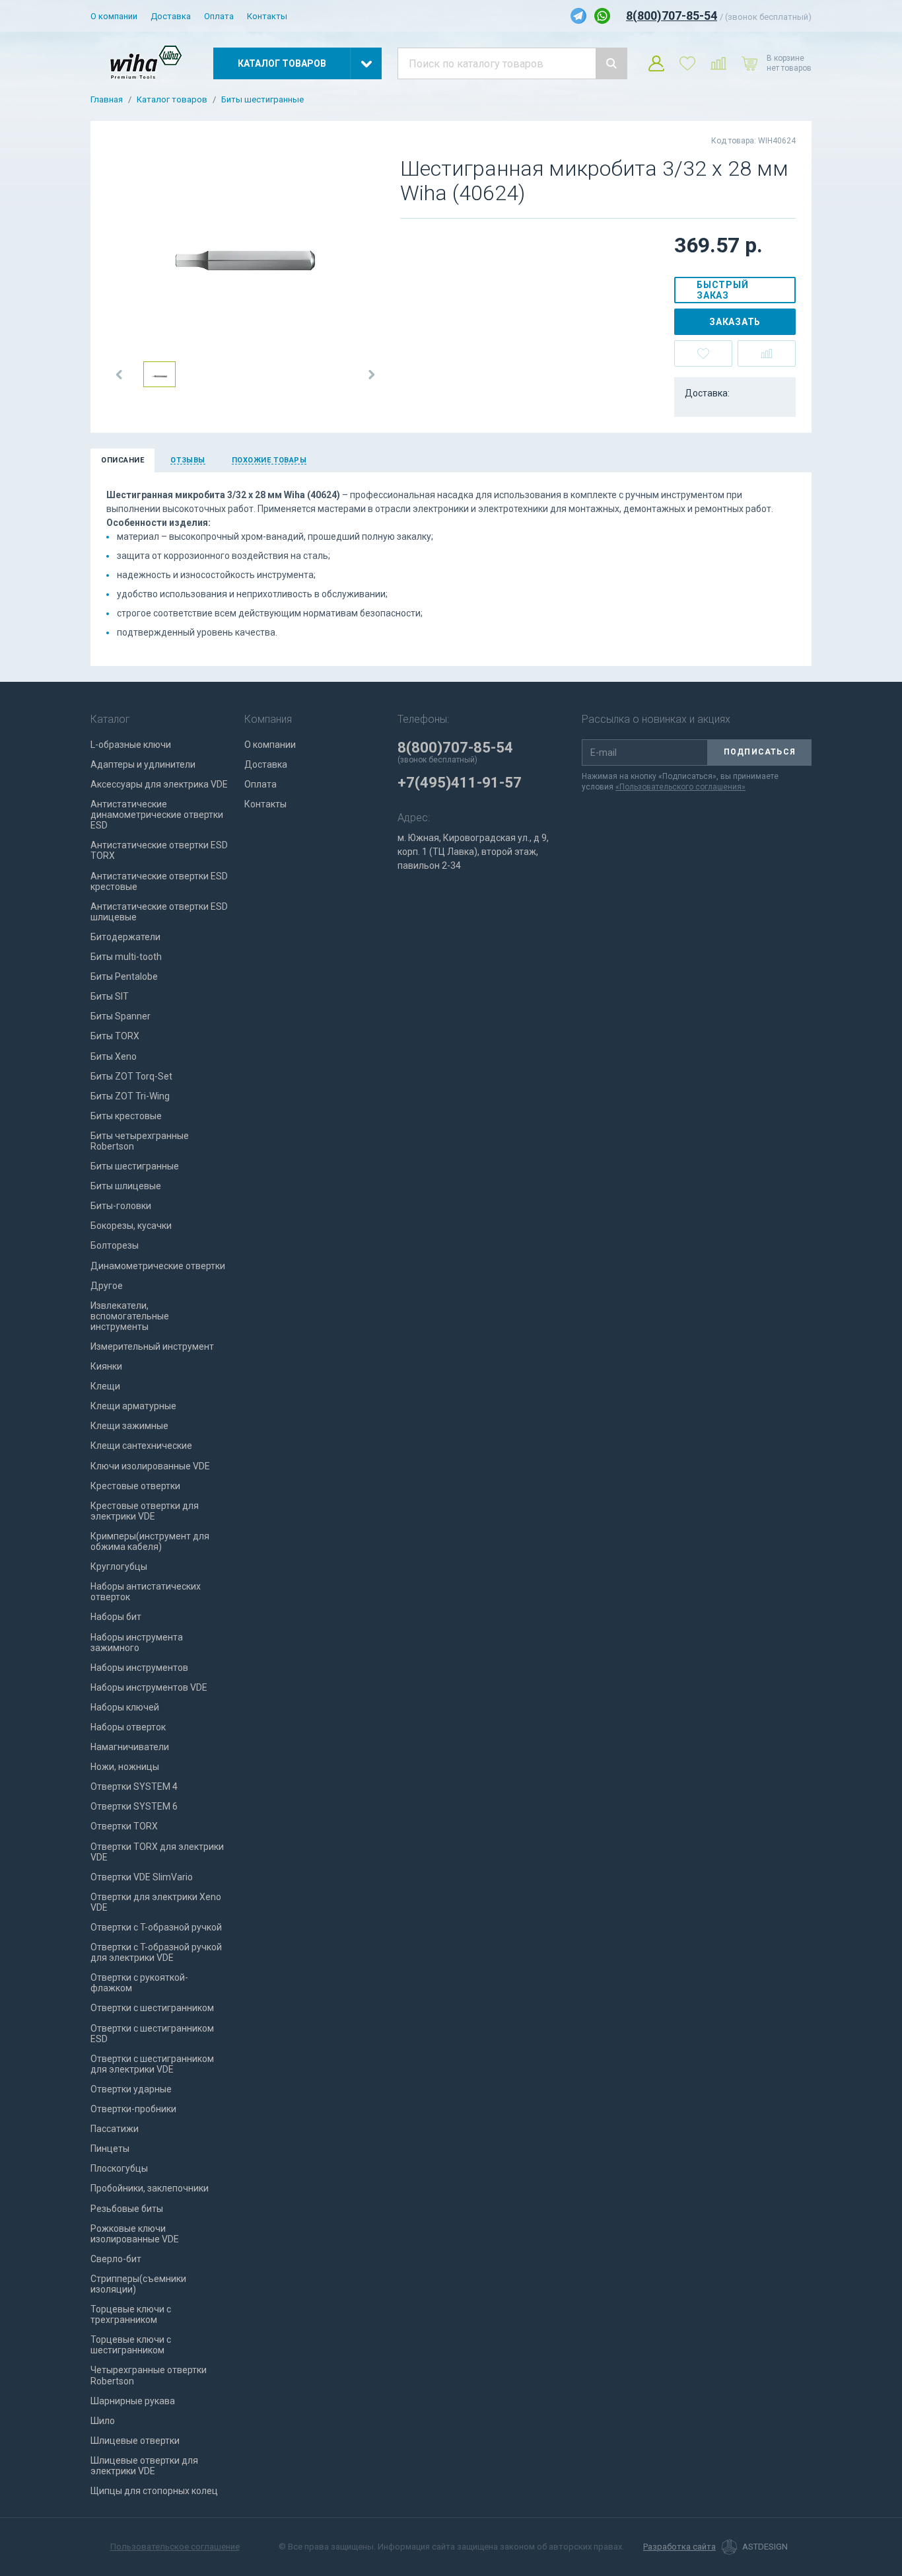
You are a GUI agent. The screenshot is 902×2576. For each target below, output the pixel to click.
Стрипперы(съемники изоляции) (138, 2284)
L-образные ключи (131, 745)
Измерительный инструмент (152, 1346)
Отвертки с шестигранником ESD (152, 2034)
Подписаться (760, 752)
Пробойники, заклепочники (150, 2188)
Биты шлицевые (126, 1186)
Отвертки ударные (131, 2089)
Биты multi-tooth (126, 957)
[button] (120, 375)
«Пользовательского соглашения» (680, 787)
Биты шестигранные (262, 100)
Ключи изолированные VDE (150, 1466)
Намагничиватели (130, 1747)
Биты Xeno (114, 1056)
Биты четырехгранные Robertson (140, 1141)
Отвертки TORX (124, 1826)
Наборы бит (116, 1617)
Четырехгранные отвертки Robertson (149, 2375)
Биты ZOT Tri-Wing (130, 1096)
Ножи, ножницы (125, 1767)
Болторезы (115, 1245)
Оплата (219, 16)
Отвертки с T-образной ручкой (156, 1927)
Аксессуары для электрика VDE (159, 784)
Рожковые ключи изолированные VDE (135, 2234)
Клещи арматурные (133, 1406)
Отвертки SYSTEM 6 (134, 1806)
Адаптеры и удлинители (143, 764)
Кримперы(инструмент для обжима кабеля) (150, 1541)
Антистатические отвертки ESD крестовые (159, 881)
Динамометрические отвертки (158, 1266)
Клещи (105, 1386)
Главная (107, 100)
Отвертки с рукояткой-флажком (139, 1983)
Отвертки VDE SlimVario (142, 1877)
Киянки (106, 1366)
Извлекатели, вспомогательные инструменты (130, 1316)
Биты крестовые (126, 1116)
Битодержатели (125, 937)
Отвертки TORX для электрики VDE (157, 1852)
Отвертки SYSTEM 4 (134, 1786)
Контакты (267, 16)
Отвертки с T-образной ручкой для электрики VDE (156, 1952)
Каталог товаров (172, 100)
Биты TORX (115, 1036)
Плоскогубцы (119, 2168)
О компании (114, 16)
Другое (107, 1286)
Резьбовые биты (127, 2209)
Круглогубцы (119, 1566)
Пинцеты (110, 2149)
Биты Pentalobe (124, 976)
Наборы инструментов (139, 1668)
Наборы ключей (125, 1707)
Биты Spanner (121, 1016)
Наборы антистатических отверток (146, 1592)
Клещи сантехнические (141, 1446)
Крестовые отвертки (135, 1486)
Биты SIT (110, 996)
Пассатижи (115, 2129)
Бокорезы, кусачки (131, 1226)
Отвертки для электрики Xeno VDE (156, 1902)
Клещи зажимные (129, 1426)
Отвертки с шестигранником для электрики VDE (152, 2064)
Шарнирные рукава (133, 2401)
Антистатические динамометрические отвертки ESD (157, 815)
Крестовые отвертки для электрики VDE (145, 1511)
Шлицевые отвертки (135, 2441)
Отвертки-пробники (133, 2109)
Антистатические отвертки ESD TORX (159, 850)
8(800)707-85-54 (672, 16)
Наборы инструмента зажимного (137, 1642)
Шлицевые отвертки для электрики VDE (144, 2466)
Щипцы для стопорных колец (154, 2491)
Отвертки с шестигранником (152, 2008)
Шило (103, 2421)
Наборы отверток (128, 1727)
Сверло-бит (116, 2259)
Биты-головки (121, 1206)
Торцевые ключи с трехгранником (131, 2314)
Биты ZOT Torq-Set (131, 1076)
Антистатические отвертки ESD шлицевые (159, 912)
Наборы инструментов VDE (149, 1687)
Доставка (171, 16)
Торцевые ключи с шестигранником (131, 2345)
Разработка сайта (679, 2547)
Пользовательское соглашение (175, 2547)
